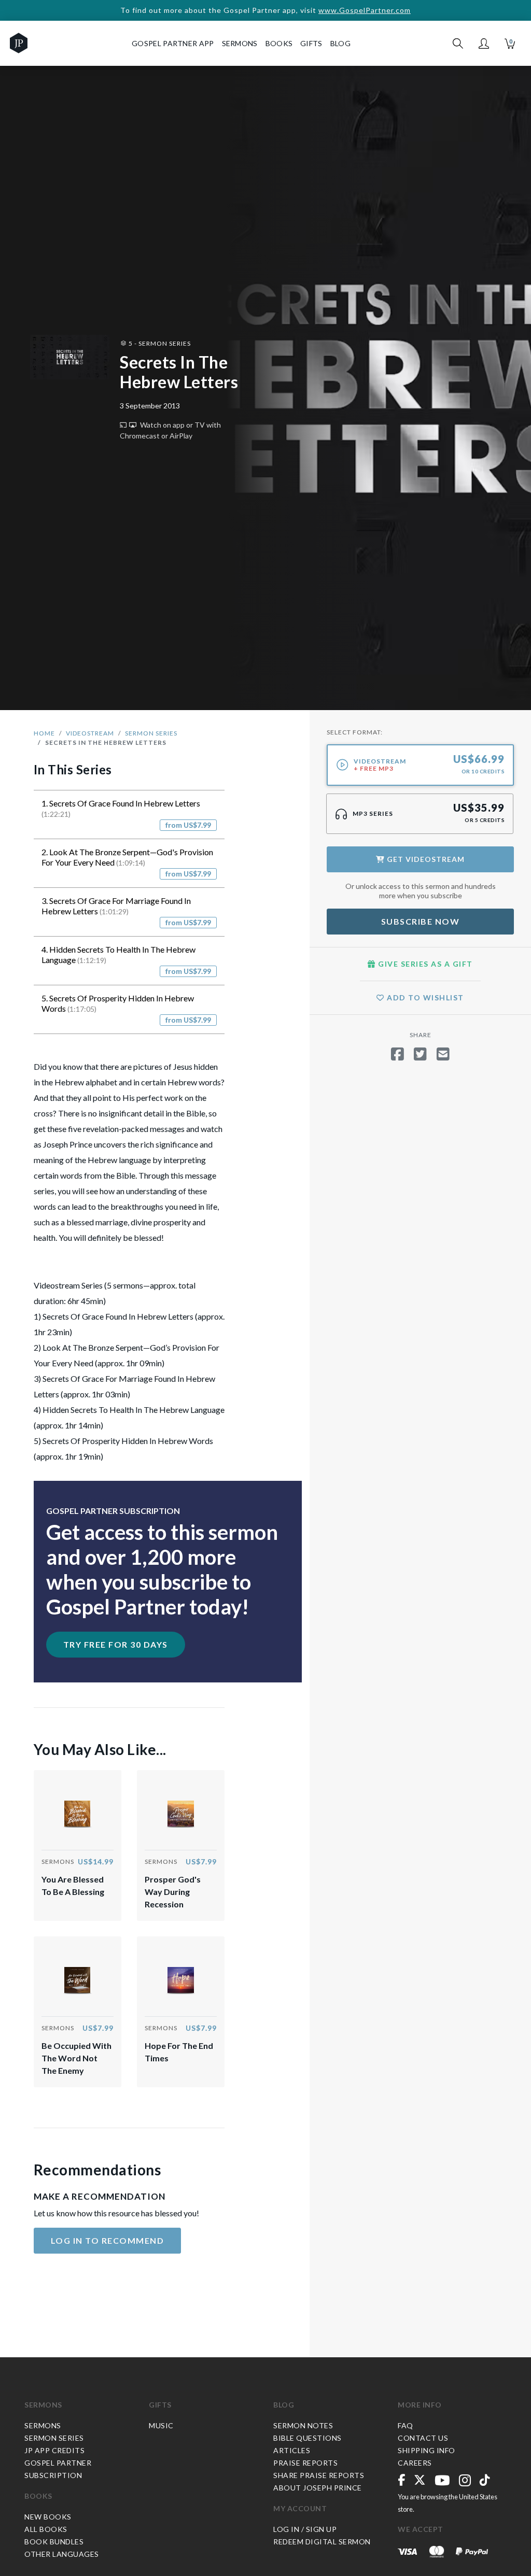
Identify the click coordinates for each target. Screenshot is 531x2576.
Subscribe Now (421, 921)
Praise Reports (305, 2463)
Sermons (43, 2405)
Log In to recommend (108, 2240)
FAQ (406, 2425)
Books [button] (279, 43)
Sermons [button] (240, 43)
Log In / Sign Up (305, 2529)
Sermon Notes (303, 2425)
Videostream (90, 733)
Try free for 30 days (116, 1644)
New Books (48, 2517)
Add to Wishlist (424, 997)
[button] (484, 44)
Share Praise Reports (319, 2475)
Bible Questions (308, 2438)
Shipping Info (427, 2450)
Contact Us (423, 2438)
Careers (415, 2463)
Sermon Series (151, 733)
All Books (46, 2529)
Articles (292, 2450)
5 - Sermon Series (159, 343)
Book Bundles (54, 2542)
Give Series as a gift (424, 964)
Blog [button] (340, 43)
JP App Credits (54, 2450)
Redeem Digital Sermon (322, 2542)
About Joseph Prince (318, 2488)
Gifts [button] (311, 43)
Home (44, 733)
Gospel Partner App (173, 43)
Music (161, 2425)
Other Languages (62, 2554)
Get (425, 859)
